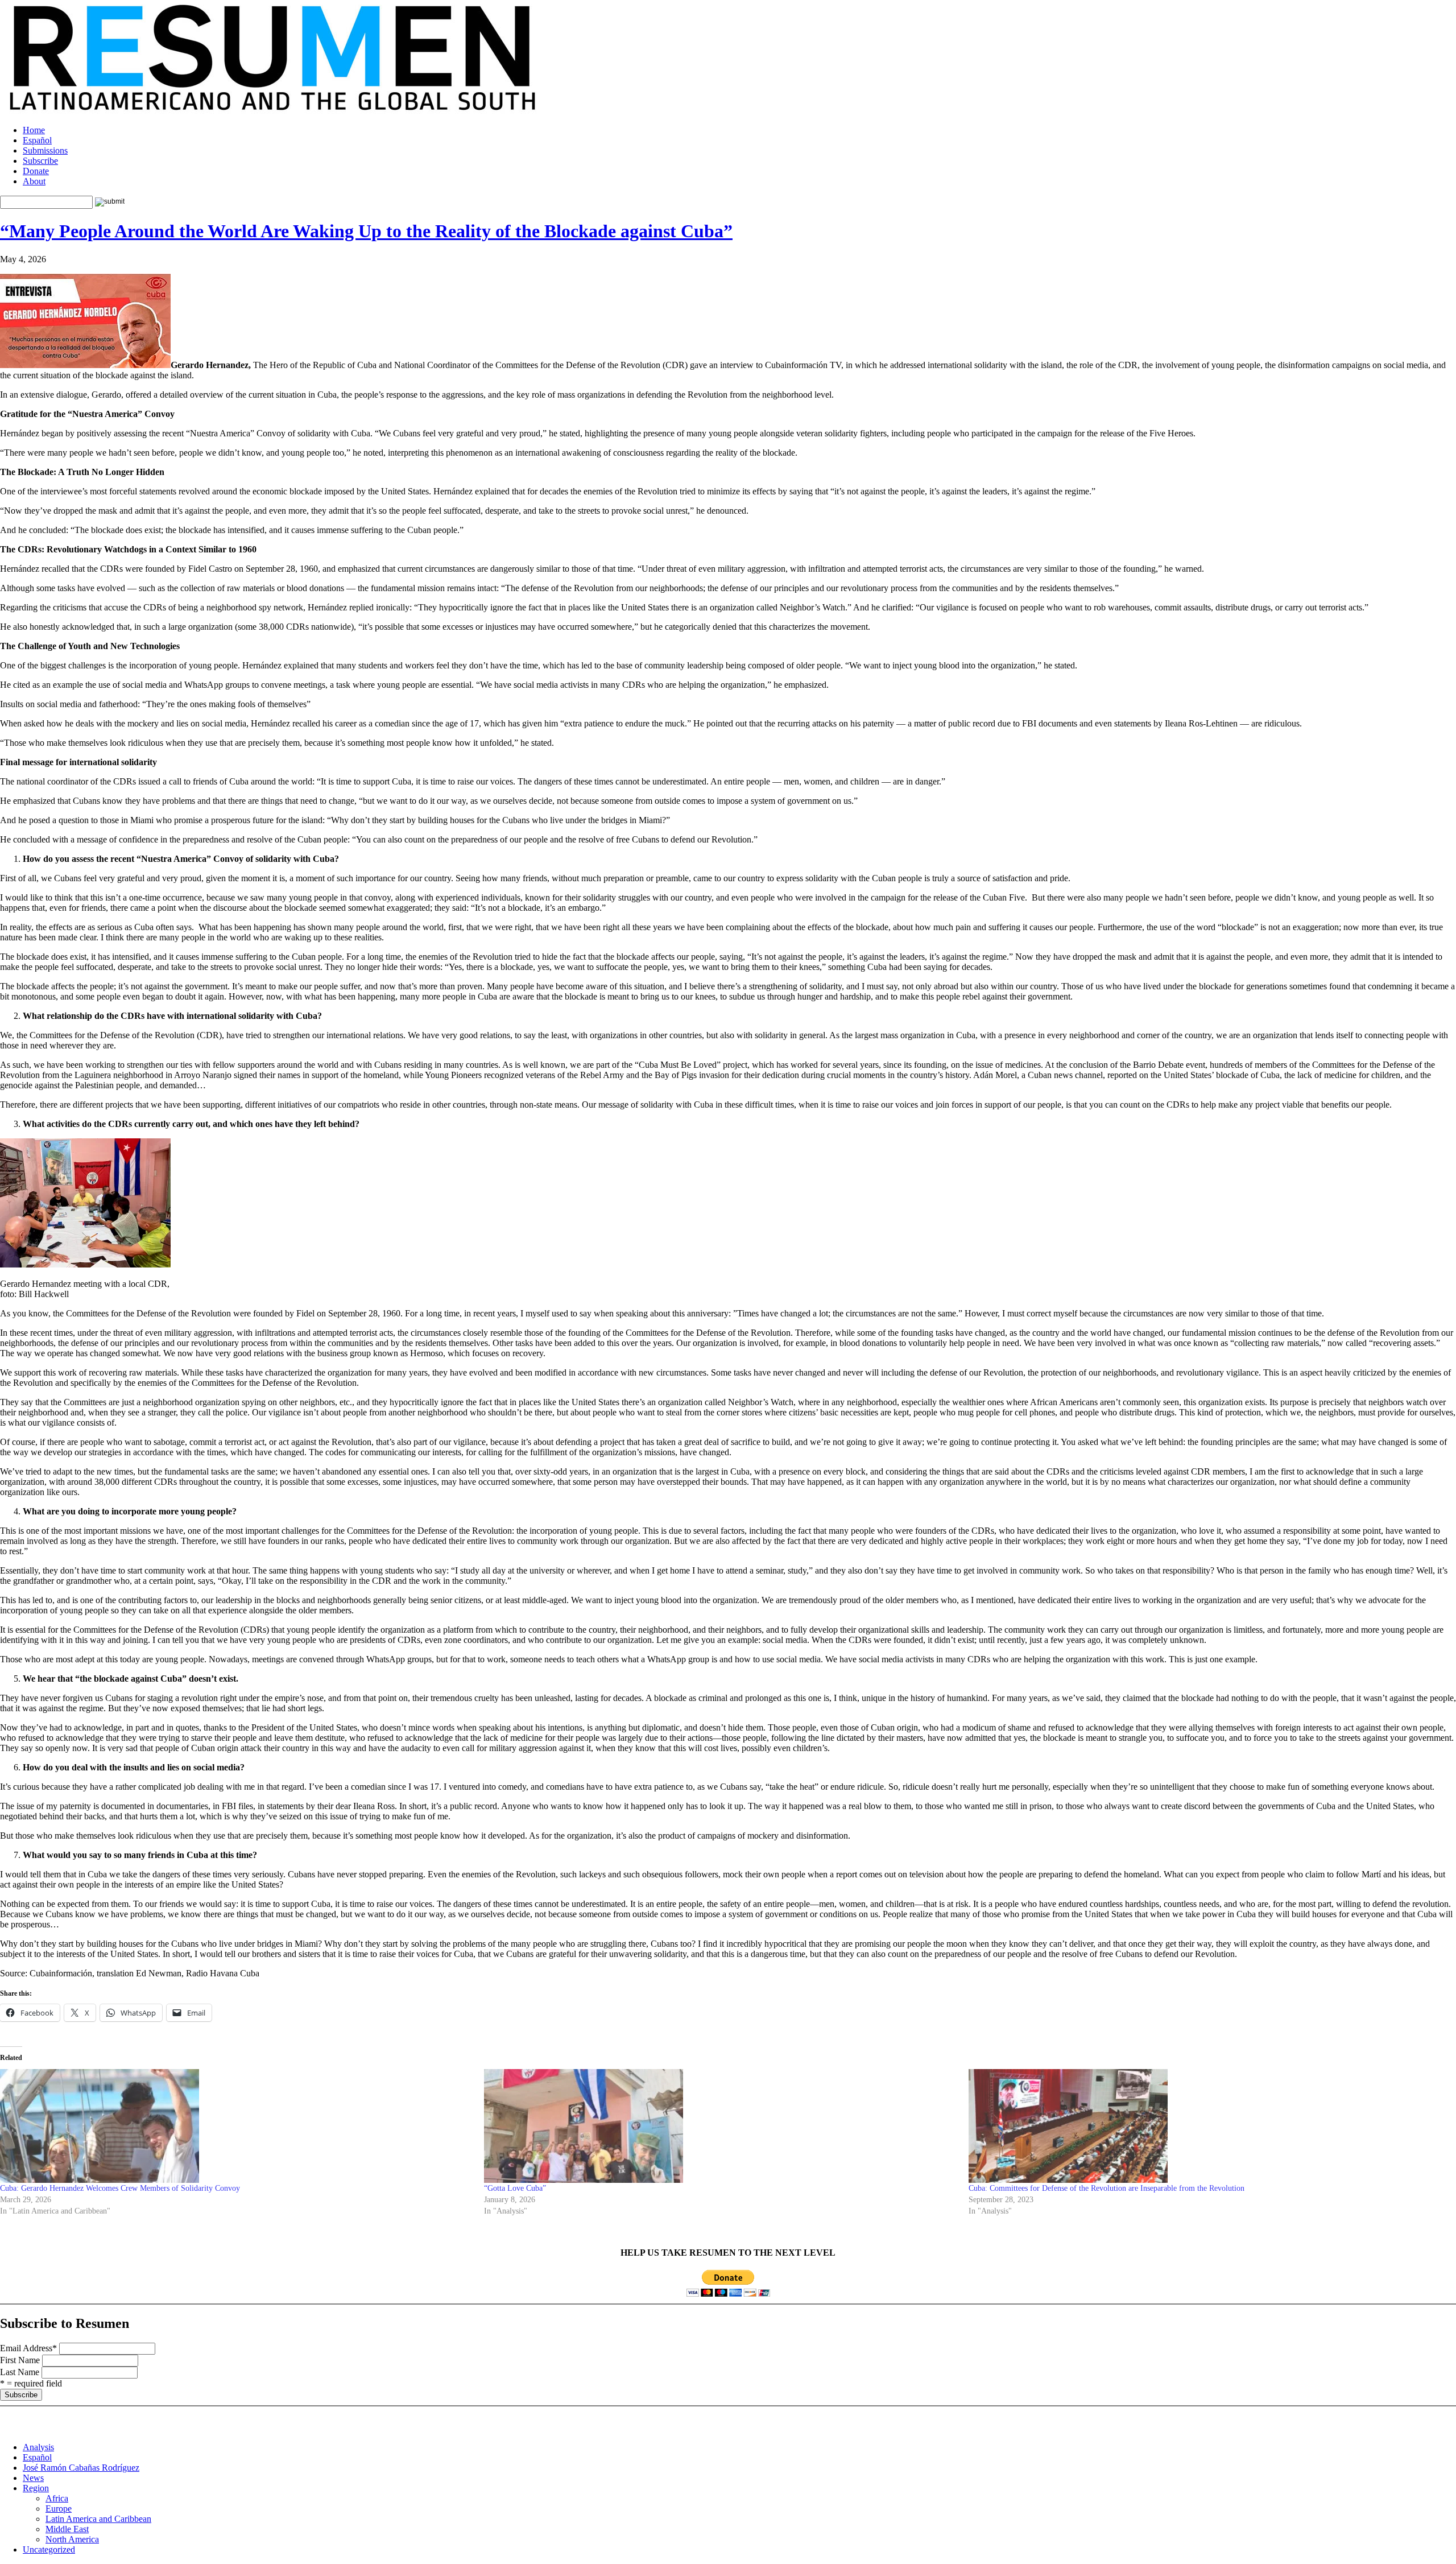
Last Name (20, 2372)
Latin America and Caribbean (98, 2519)
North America (72, 2539)
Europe (59, 2509)
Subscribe (40, 161)
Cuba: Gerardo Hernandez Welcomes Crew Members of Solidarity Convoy (120, 2188)
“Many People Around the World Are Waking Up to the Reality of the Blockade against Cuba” (366, 231)
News (33, 2478)
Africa (57, 2498)
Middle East (67, 2529)
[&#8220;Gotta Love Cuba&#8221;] (720, 2126)
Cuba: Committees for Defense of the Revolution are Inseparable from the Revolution (1107, 2188)
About (34, 181)
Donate (36, 171)
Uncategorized (49, 2549)
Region (36, 2488)
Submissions (45, 150)
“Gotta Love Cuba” (515, 2188)
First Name (20, 2360)
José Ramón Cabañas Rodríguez (81, 2468)
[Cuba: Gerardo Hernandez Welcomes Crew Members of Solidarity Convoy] (236, 2126)
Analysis (38, 2447)
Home (34, 130)
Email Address (28, 2348)
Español (37, 140)
